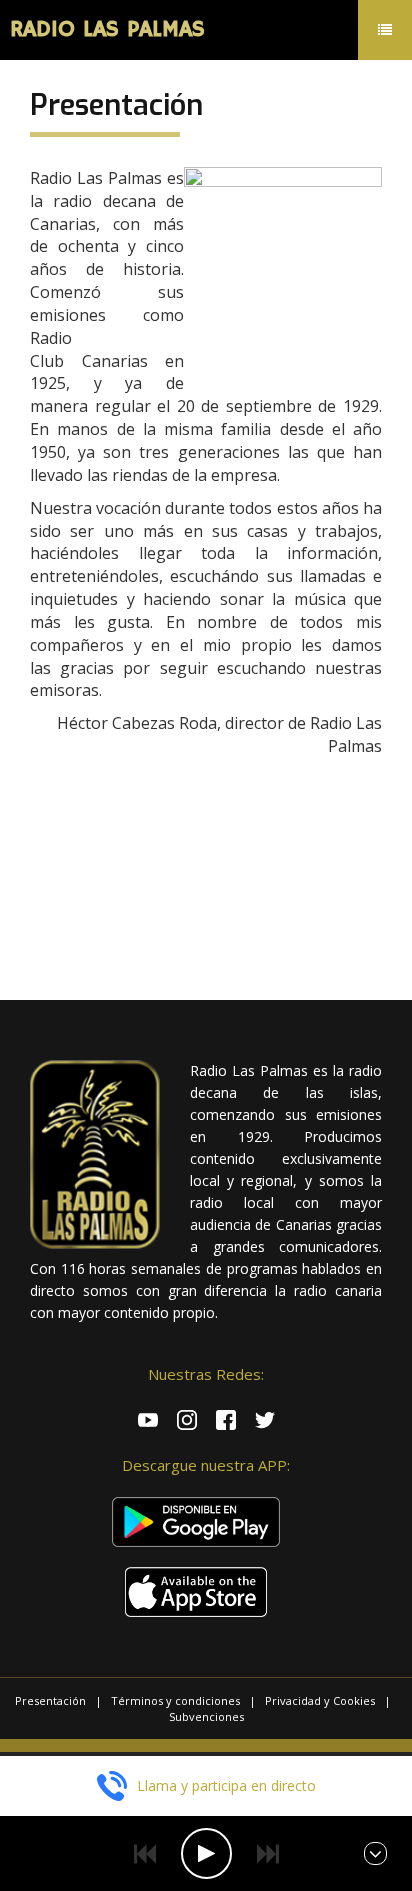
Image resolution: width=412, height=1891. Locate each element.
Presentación (50, 1700)
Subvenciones (206, 1716)
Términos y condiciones (175, 1700)
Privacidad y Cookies (320, 1700)
